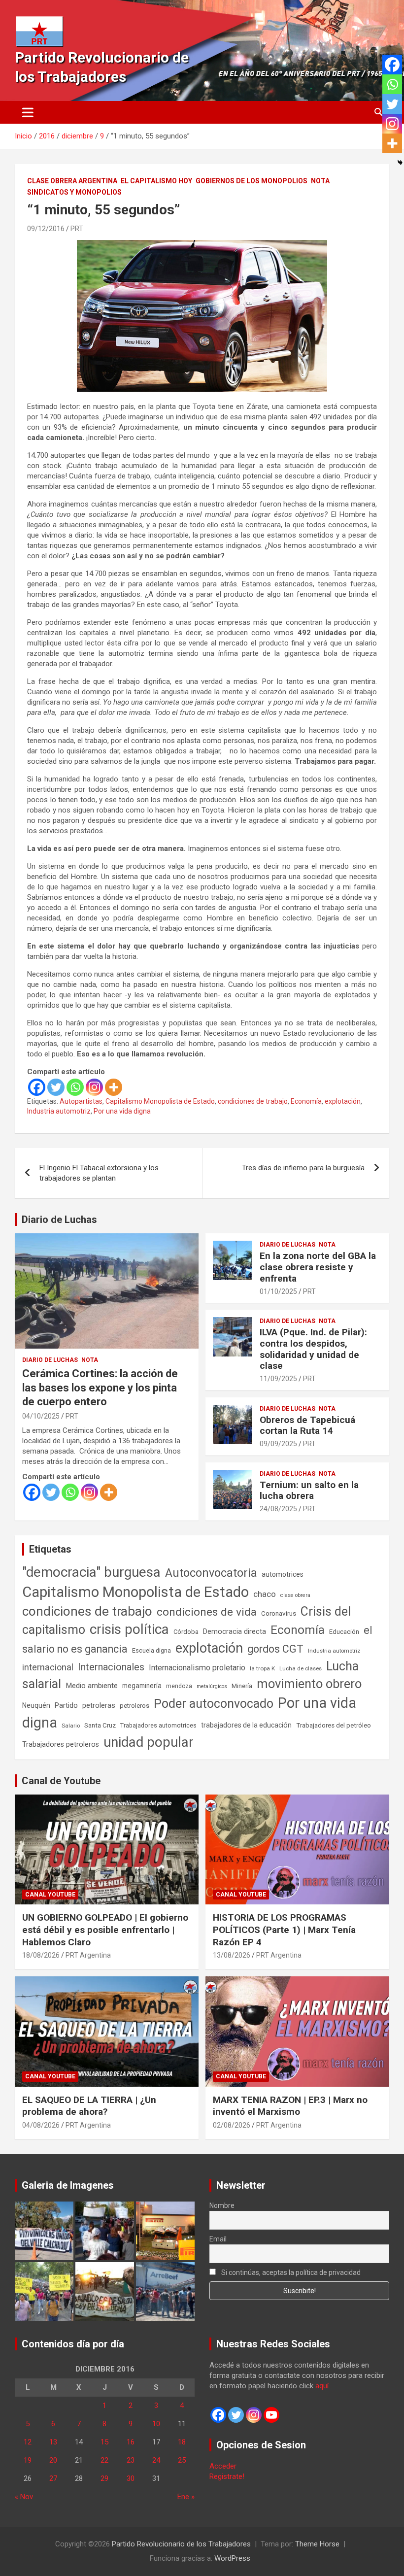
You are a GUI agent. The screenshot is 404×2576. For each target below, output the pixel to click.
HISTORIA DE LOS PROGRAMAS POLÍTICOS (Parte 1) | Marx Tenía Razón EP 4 (284, 1930)
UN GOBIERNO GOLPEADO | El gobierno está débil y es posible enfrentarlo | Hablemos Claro (105, 1930)
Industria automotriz (59, 1111)
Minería (242, 1686)
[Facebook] (37, 1087)
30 (131, 2478)
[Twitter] (56, 1087)
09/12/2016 (46, 229)
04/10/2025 (41, 1416)
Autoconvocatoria (211, 1573)
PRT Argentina (88, 1955)
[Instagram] (94, 1087)
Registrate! (227, 2476)
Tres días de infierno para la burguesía (303, 1168)
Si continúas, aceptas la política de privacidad (290, 2272)
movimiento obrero (309, 1684)
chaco (265, 1594)
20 (53, 2460)
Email (218, 2239)
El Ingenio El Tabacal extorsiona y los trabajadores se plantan (99, 1173)
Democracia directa (235, 1631)
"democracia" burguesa (91, 1572)
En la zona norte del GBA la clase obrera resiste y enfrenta (318, 1267)
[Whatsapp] (75, 1087)
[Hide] (400, 163)
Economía (306, 1101)
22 (104, 2460)
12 (28, 2442)
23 (131, 2460)
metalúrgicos (212, 1686)
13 (53, 2442)
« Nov (24, 2497)
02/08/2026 (232, 2125)
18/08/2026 (41, 1955)
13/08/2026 (232, 1955)
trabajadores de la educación (246, 1725)
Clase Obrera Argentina (72, 181)
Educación (344, 1632)
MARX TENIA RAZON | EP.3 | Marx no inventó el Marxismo (290, 2106)
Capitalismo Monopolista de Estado (160, 1101)
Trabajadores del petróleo (334, 1725)
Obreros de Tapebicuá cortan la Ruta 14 (307, 1425)
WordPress (232, 2558)
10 (156, 2424)
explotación (343, 1101)
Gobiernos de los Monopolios (252, 181)
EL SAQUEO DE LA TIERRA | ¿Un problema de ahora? (89, 2106)
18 (182, 2442)
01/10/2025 (278, 1291)
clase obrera (295, 1595)
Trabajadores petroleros (61, 1745)
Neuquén (36, 1705)
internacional (48, 1667)
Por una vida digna (122, 1111)
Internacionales (111, 1667)
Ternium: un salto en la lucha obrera (309, 1491)
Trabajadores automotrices (158, 1725)
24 (156, 2460)
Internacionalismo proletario (197, 1668)
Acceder (223, 2466)
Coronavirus (279, 1613)
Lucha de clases (301, 1668)
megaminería (142, 1686)
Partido (66, 1705)
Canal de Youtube (61, 1781)
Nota (320, 181)
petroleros (135, 1706)
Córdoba (186, 1632)
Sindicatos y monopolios (74, 192)
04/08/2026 (41, 2125)
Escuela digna (151, 1650)
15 (104, 2442)
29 (104, 2478)
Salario (71, 1726)
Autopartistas (81, 1101)
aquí (322, 2386)
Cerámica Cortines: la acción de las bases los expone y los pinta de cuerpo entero (100, 1388)
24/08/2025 (278, 1509)
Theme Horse (317, 2544)
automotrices (283, 1574)
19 (28, 2460)
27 (53, 2478)
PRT (77, 229)
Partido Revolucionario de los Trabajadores (181, 2544)
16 (131, 2442)
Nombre (222, 2205)
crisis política (129, 1629)
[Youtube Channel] (271, 2415)
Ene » (186, 2497)
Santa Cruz (100, 1725)
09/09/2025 (278, 1444)
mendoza (179, 1686)
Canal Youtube (50, 1895)
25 (182, 2460)
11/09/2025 (278, 1379)
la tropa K (262, 1668)
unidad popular (149, 1742)
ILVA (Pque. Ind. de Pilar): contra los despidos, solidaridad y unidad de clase (313, 1349)
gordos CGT (275, 1649)
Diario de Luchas (59, 1220)
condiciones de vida (207, 1612)
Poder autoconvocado (214, 1704)
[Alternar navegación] (28, 112)
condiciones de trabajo (253, 1101)
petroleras (99, 1706)
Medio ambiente (92, 1686)
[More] (114, 1087)
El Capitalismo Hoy (156, 181)
